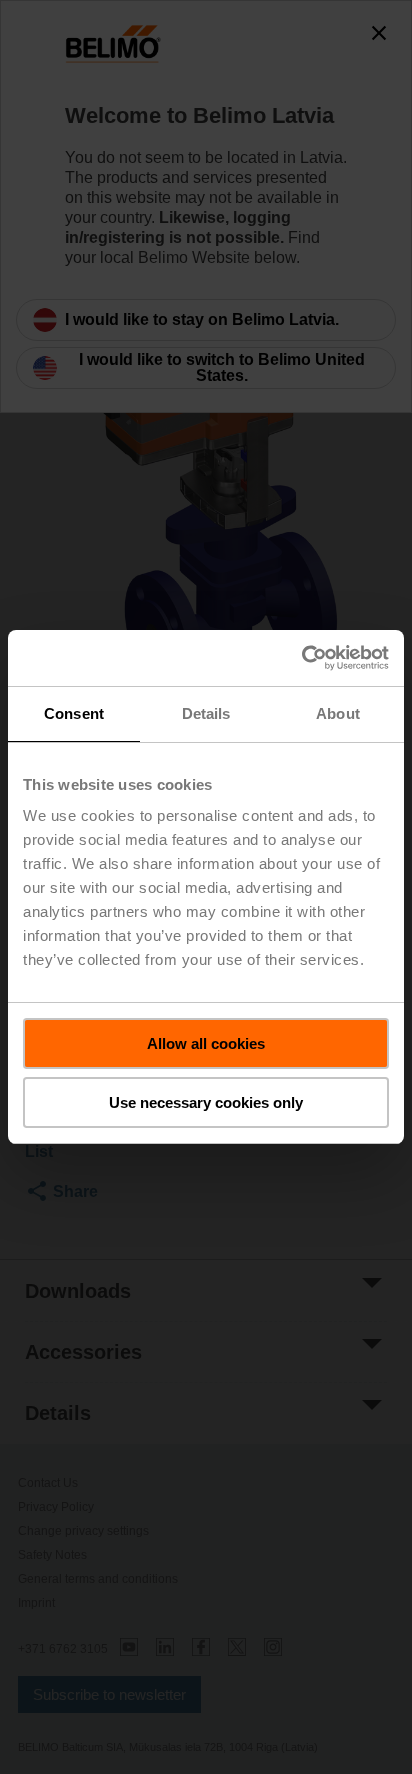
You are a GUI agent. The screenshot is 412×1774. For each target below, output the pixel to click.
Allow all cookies (206, 1043)
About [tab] (338, 713)
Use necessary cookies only (206, 1102)
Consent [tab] (74, 713)
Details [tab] (206, 713)
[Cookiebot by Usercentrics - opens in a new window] (301, 658)
